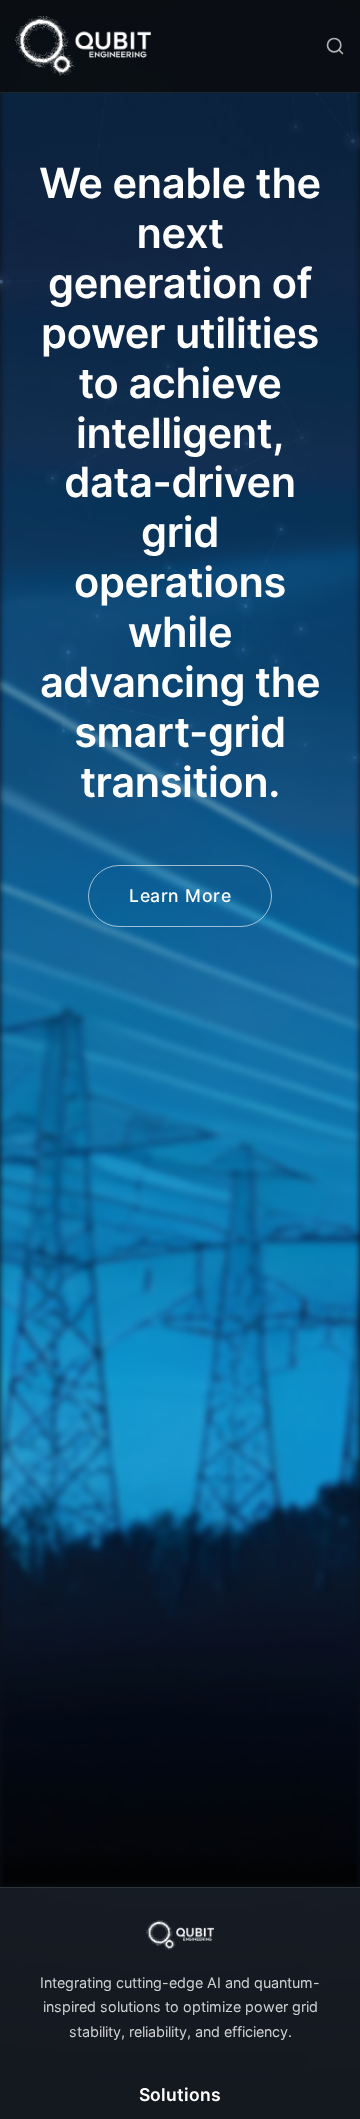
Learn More (180, 895)
